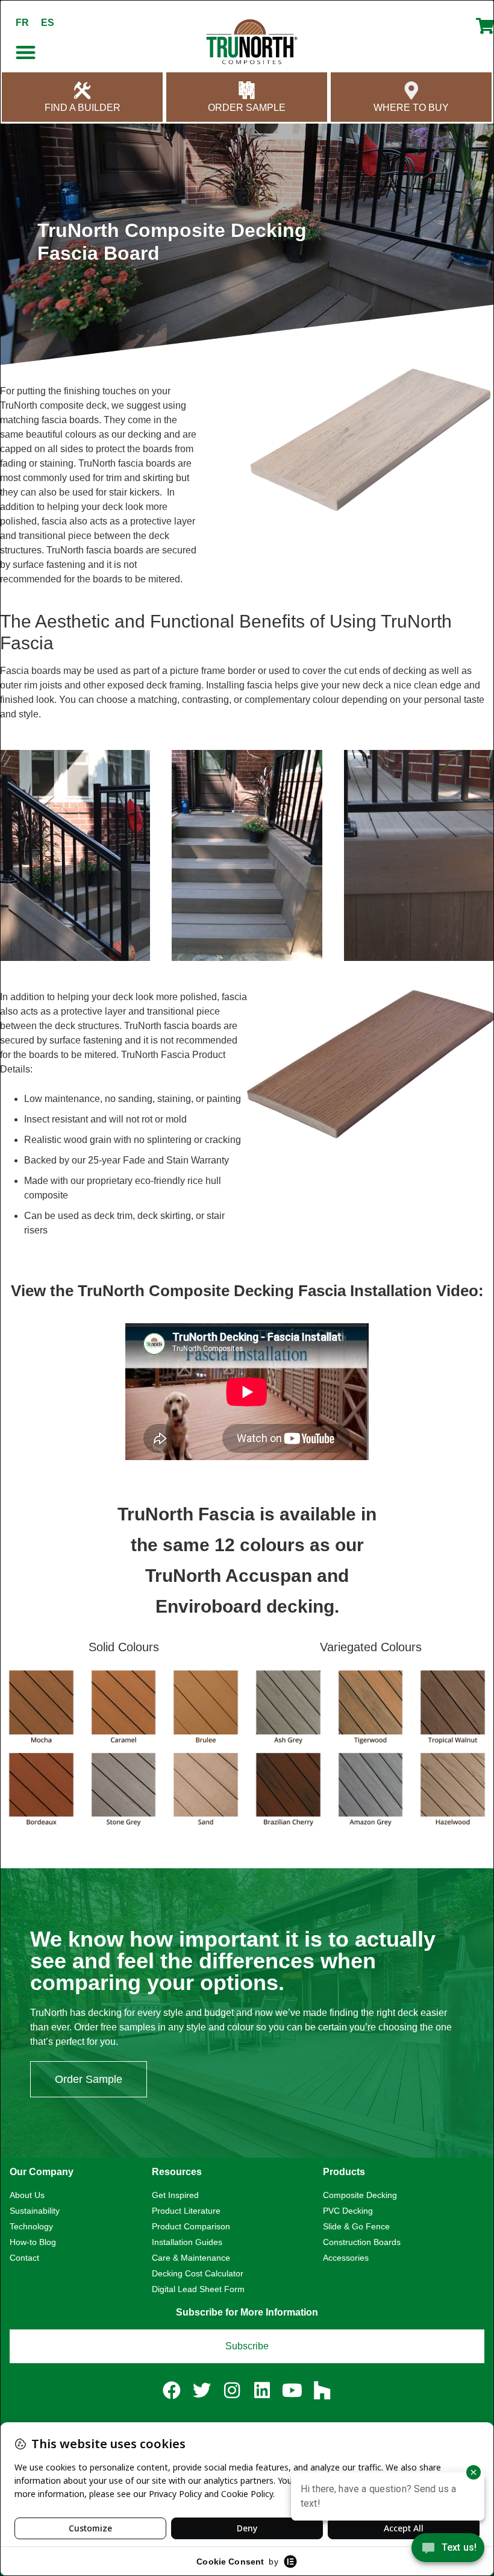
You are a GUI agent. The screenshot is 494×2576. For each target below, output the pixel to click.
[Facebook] (172, 2390)
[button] (26, 52)
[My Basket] (485, 31)
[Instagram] (232, 2390)
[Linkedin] (262, 2390)
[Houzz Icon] (322, 2390)
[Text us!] (448, 2551)
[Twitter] (202, 2390)
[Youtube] (292, 2390)
